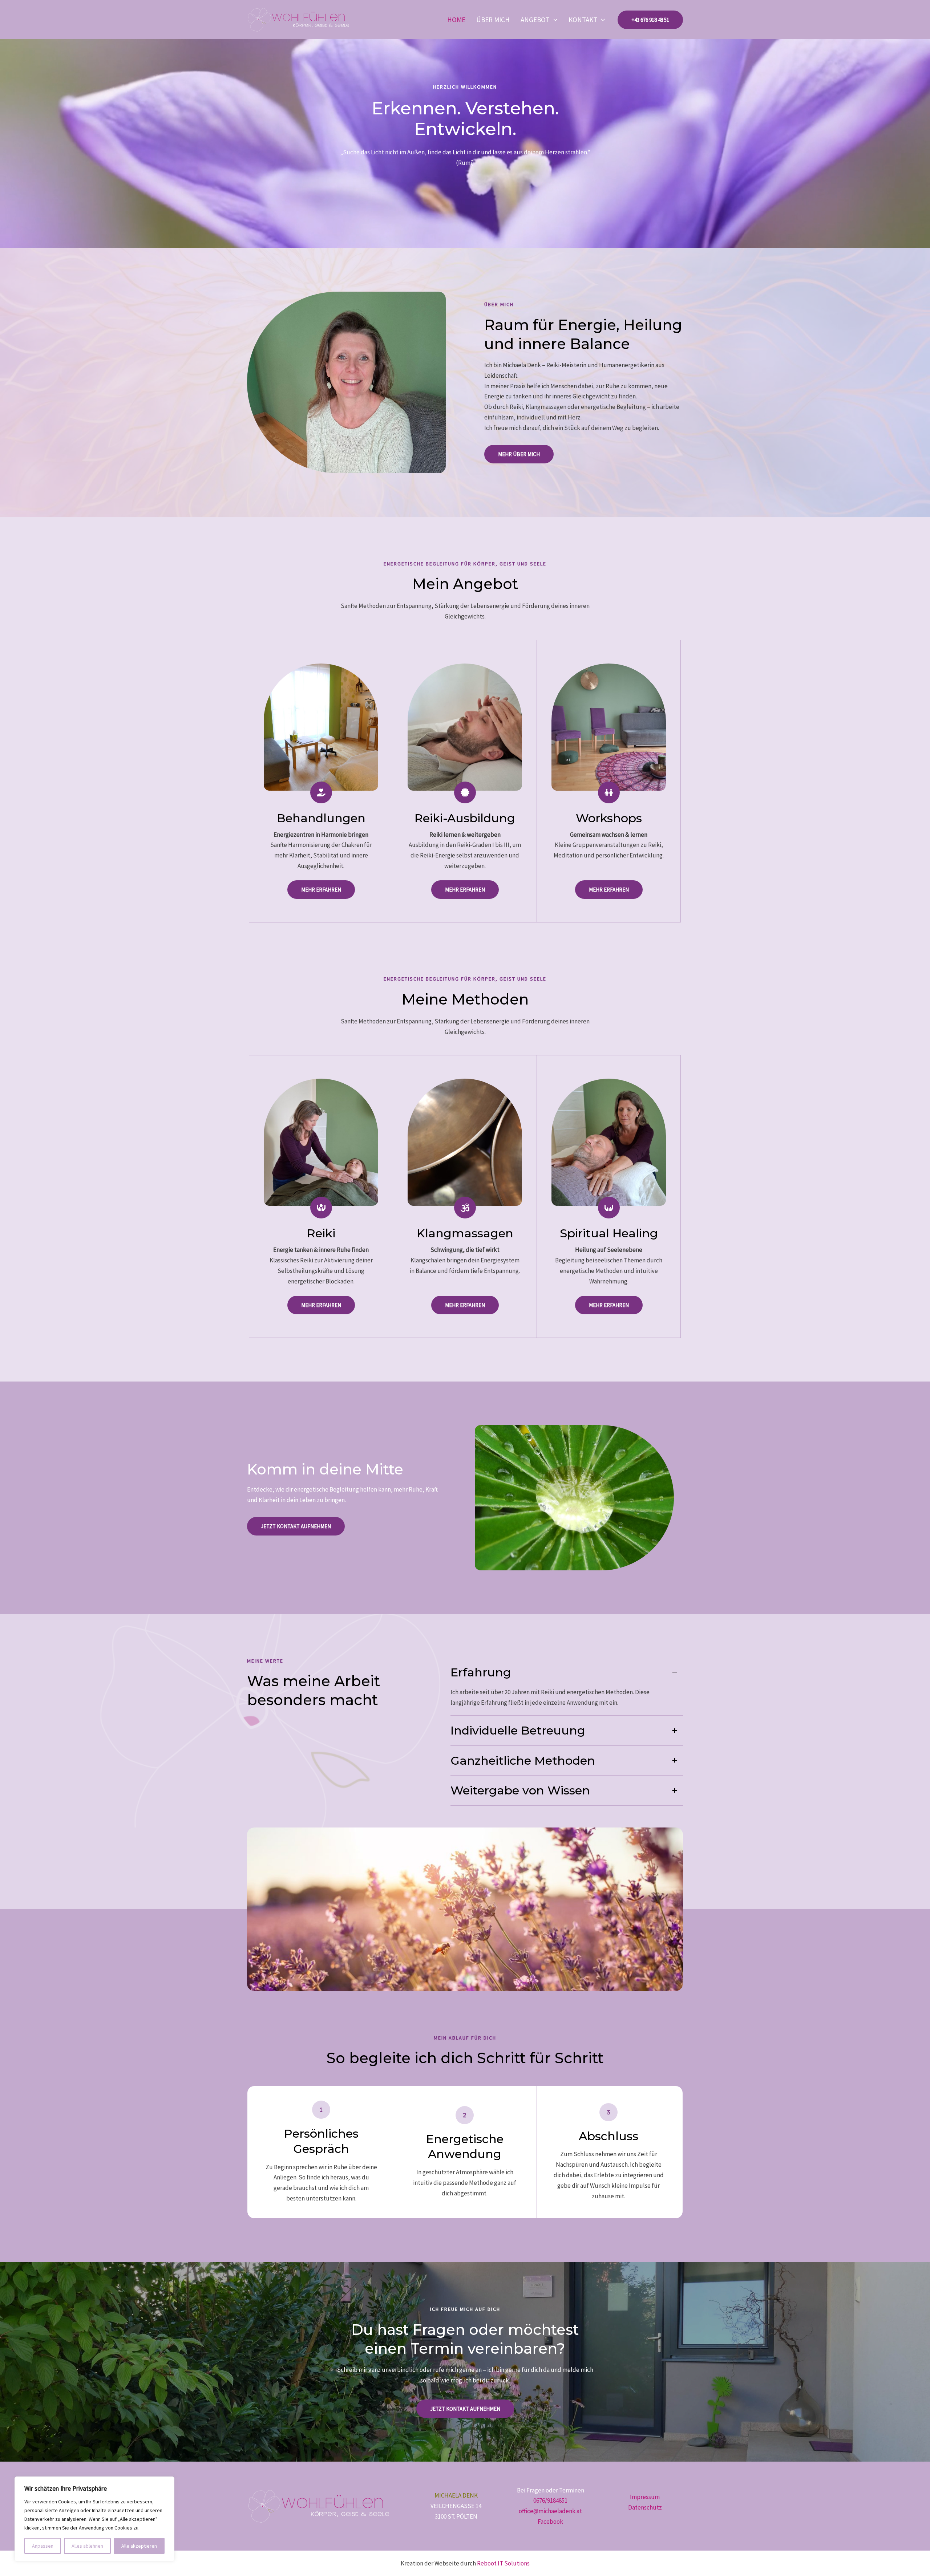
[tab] (567, 1687)
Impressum (645, 2497)
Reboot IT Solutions (503, 2563)
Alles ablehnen (87, 2546)
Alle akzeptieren (139, 2546)
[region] (94, 2519)
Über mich (493, 20)
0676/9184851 (550, 2500)
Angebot (535, 20)
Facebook (550, 2522)
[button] (553, 20)
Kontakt (583, 20)
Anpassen (43, 2546)
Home (456, 20)
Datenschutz (645, 2507)
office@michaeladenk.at (550, 2511)
